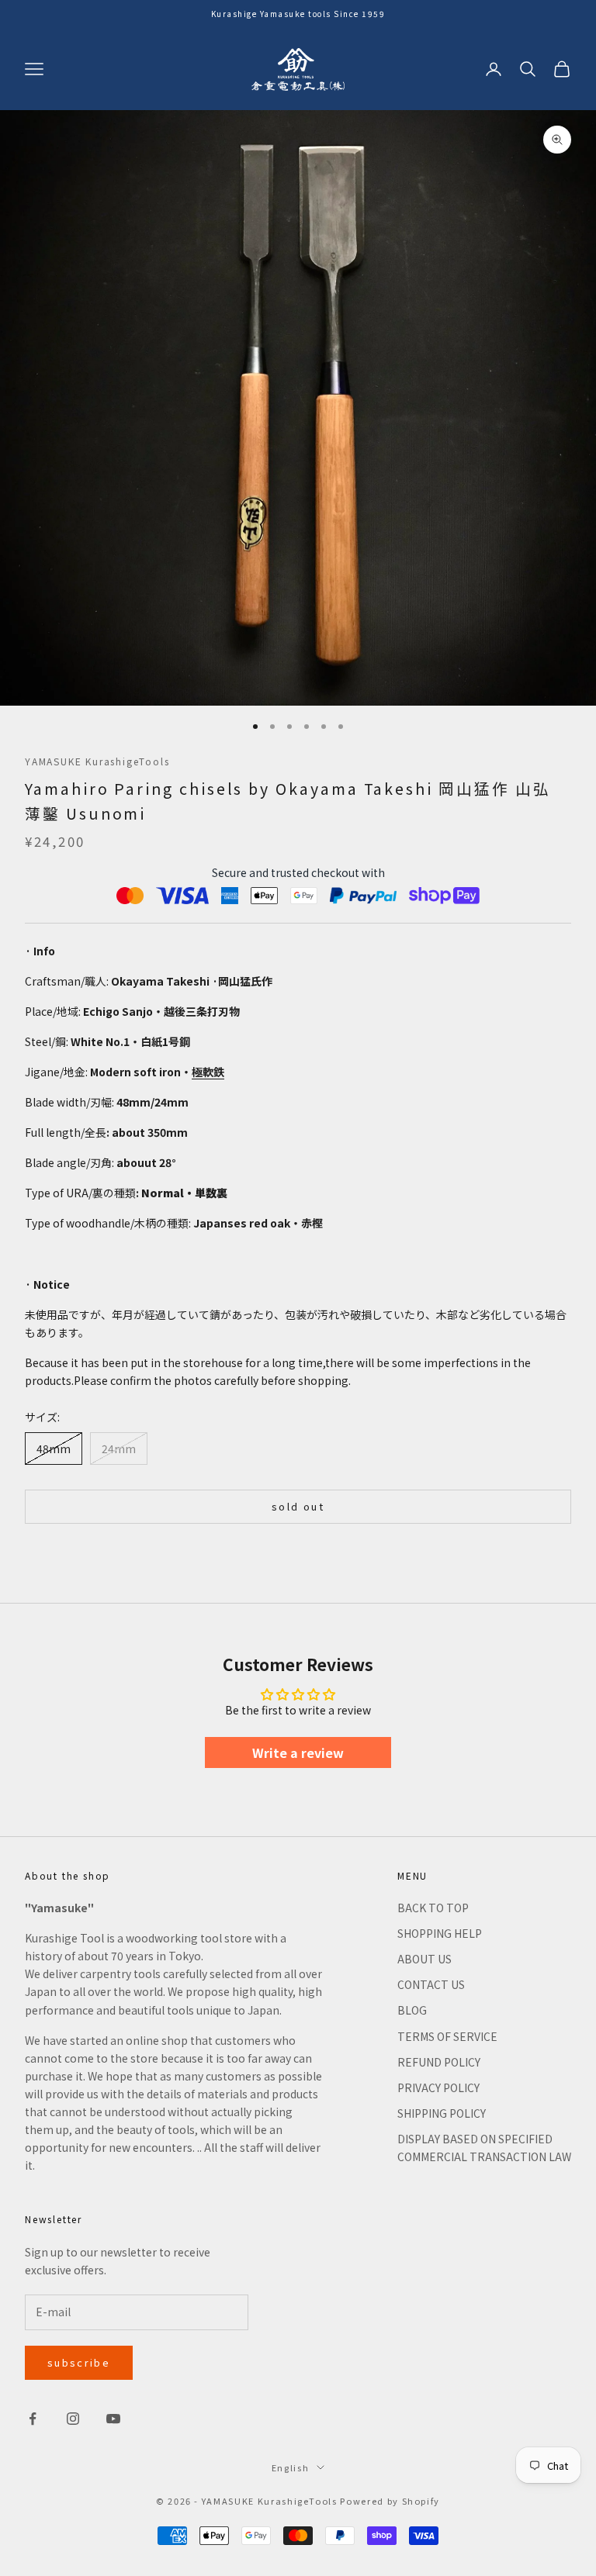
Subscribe (79, 2362)
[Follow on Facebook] (33, 2419)
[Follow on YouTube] (113, 2419)
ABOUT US (424, 1959)
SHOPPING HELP (440, 1933)
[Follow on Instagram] (73, 2419)
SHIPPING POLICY (442, 2113)
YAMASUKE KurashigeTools (97, 761)
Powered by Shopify (390, 2501)
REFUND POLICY (439, 2062)
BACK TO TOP (433, 1908)
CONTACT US (431, 1984)
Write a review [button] (298, 1752)
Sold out (298, 1506)
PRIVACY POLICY (438, 2087)
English (291, 2467)
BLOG (412, 2010)
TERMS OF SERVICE (447, 2036)
